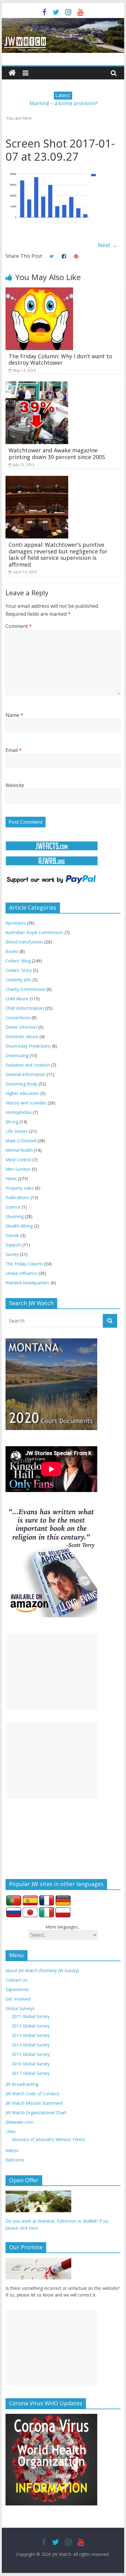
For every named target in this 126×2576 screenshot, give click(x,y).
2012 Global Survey (31, 2026)
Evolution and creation (28, 1065)
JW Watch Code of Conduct (32, 2094)
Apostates (16, 923)
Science (13, 1207)
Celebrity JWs (18, 980)
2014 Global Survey (31, 2045)
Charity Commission (25, 989)
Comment (19, 626)
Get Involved (18, 1999)
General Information (26, 1074)
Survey (12, 1254)
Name (14, 715)
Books (12, 951)
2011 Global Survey (31, 2016)
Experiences (17, 1989)
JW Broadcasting (22, 2084)
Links (11, 2131)
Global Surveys (20, 2008)
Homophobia (19, 1112)
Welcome (15, 2160)
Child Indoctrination (25, 1008)
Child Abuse (17, 999)
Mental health (19, 1150)
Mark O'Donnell (21, 1141)
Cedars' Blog (18, 961)
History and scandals (26, 1103)
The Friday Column (24, 1264)
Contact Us (17, 1980)
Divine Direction (21, 1027)
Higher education (22, 1093)
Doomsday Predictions (28, 1046)
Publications (17, 1197)
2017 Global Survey (31, 2073)
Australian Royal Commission (34, 932)
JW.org (12, 1122)
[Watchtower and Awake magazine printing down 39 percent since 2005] (37, 385)
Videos (12, 2150)
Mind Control (18, 1160)
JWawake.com (19, 2122)
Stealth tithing (19, 1226)
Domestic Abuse (22, 1036)
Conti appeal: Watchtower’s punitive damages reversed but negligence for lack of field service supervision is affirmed (58, 555)
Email (14, 750)
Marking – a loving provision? (64, 103)
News (11, 1179)
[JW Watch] (63, 21)
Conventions (18, 1018)
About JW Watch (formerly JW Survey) (42, 1970)
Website (15, 785)
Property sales (20, 1188)
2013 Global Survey (31, 2035)
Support (13, 1245)
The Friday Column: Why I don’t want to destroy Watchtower (60, 359)
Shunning (15, 1216)
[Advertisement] (51, 1672)
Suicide (12, 1235)
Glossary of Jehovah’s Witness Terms (48, 2139)
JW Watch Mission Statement (34, 2103)
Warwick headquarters (28, 1283)
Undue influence (21, 1273)
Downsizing (17, 1055)
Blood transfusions (24, 942)
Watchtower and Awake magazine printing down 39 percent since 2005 (57, 454)
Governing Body (21, 1084)
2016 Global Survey (31, 2064)
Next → (108, 245)
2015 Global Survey (31, 2054)
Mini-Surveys (18, 1169)
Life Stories (17, 1131)
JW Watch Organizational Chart (36, 2113)
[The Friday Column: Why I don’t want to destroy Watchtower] (39, 291)
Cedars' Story (19, 970)
